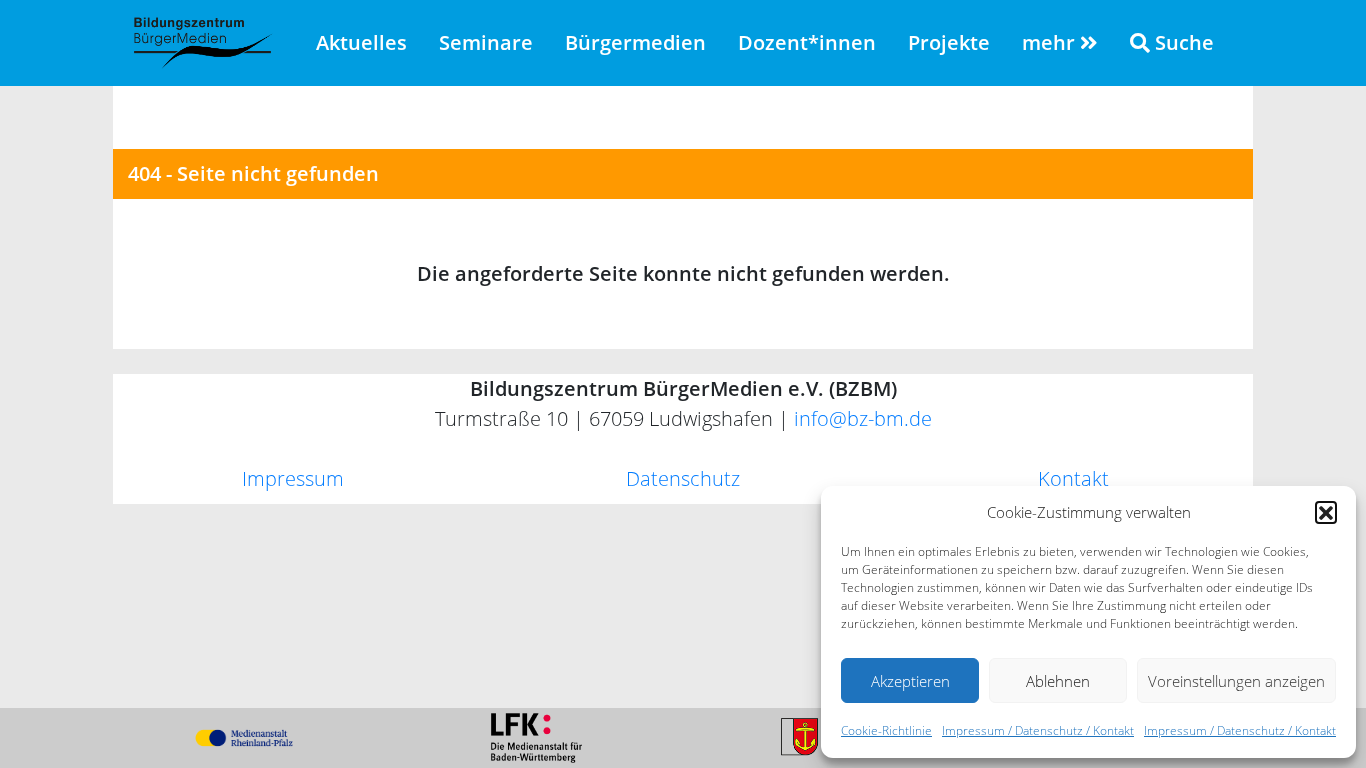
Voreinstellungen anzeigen (1236, 681)
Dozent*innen (807, 42)
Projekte (949, 42)
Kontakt (1073, 478)
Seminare (486, 42)
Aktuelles (361, 42)
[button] (1326, 512)
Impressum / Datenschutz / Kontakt (1038, 730)
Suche (1182, 42)
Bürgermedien (635, 42)
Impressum (293, 478)
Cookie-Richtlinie (886, 730)
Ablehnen (1058, 681)
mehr (1051, 42)
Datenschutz (683, 478)
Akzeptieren (910, 681)
